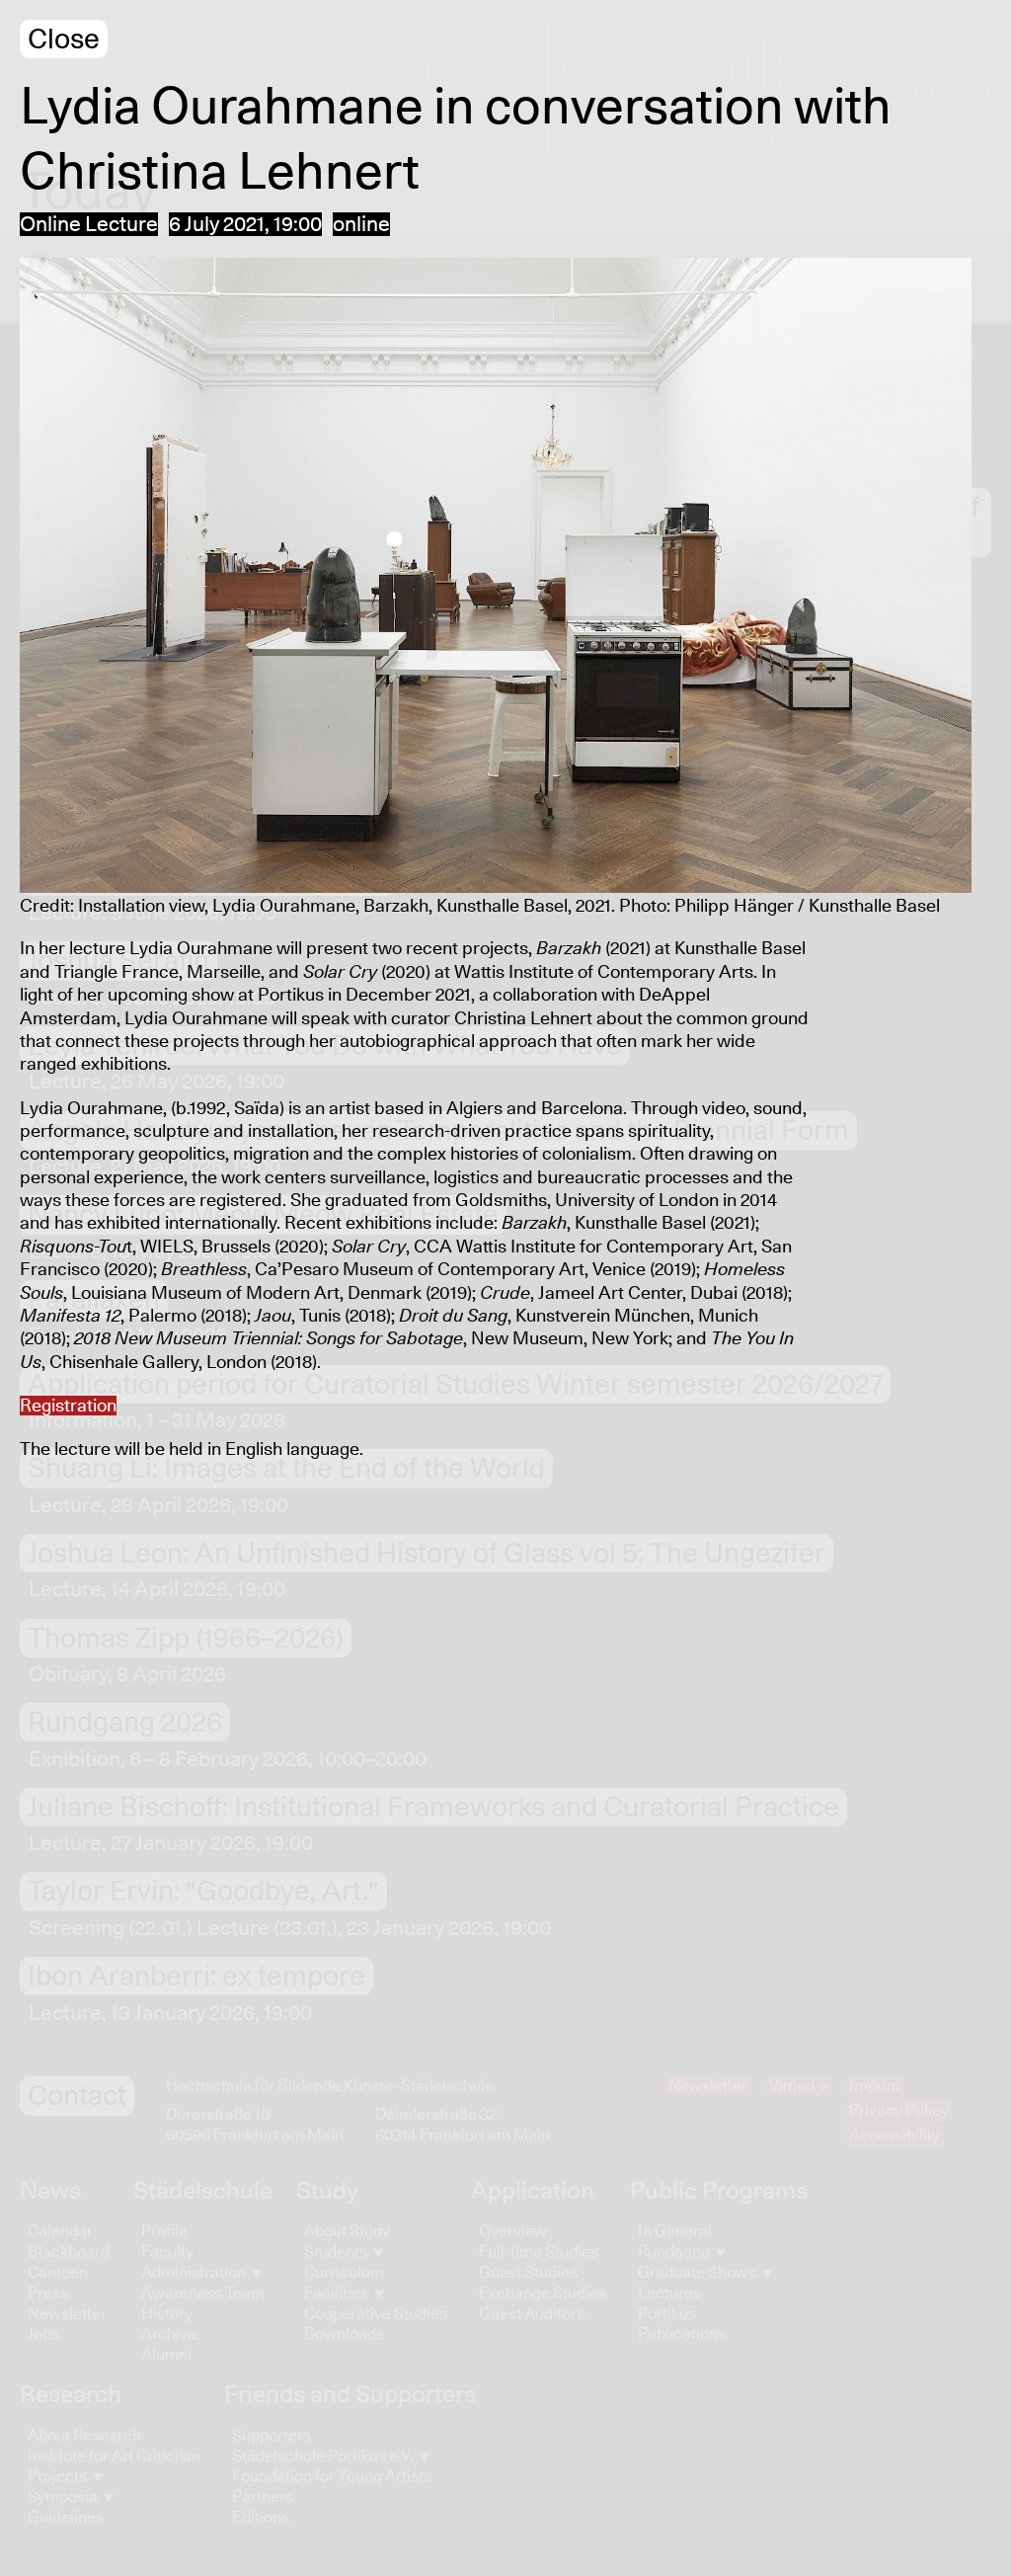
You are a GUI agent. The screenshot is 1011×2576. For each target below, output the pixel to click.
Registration (68, 1407)
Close (64, 40)
